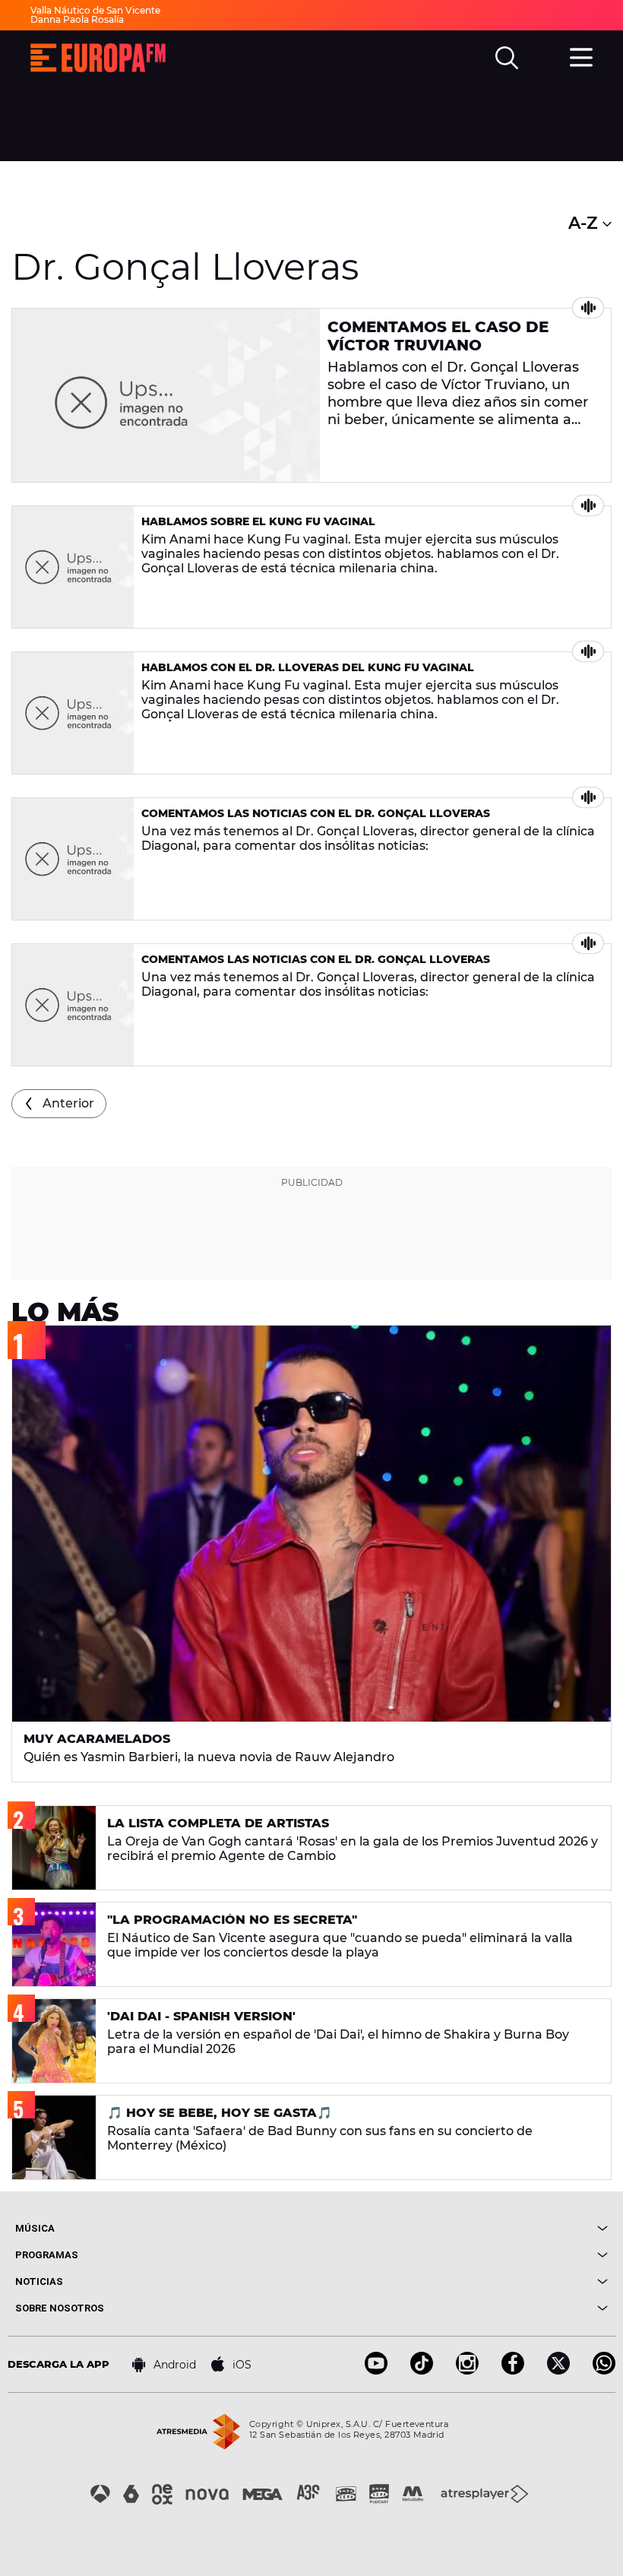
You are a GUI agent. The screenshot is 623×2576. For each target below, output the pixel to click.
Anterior (68, 1103)
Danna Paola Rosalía (77, 19)
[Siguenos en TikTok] (422, 2370)
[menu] (581, 55)
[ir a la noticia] (166, 395)
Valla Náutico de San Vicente (95, 10)
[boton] (460, 2228)
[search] (507, 58)
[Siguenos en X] (558, 2370)
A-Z (585, 223)
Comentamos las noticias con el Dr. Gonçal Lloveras (316, 813)
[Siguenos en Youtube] (376, 2370)
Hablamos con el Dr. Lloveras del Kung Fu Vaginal (308, 667)
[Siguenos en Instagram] (467, 2370)
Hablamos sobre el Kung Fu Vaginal (258, 521)
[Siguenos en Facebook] (513, 2370)
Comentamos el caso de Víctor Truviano (438, 336)
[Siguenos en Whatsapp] (604, 2370)
